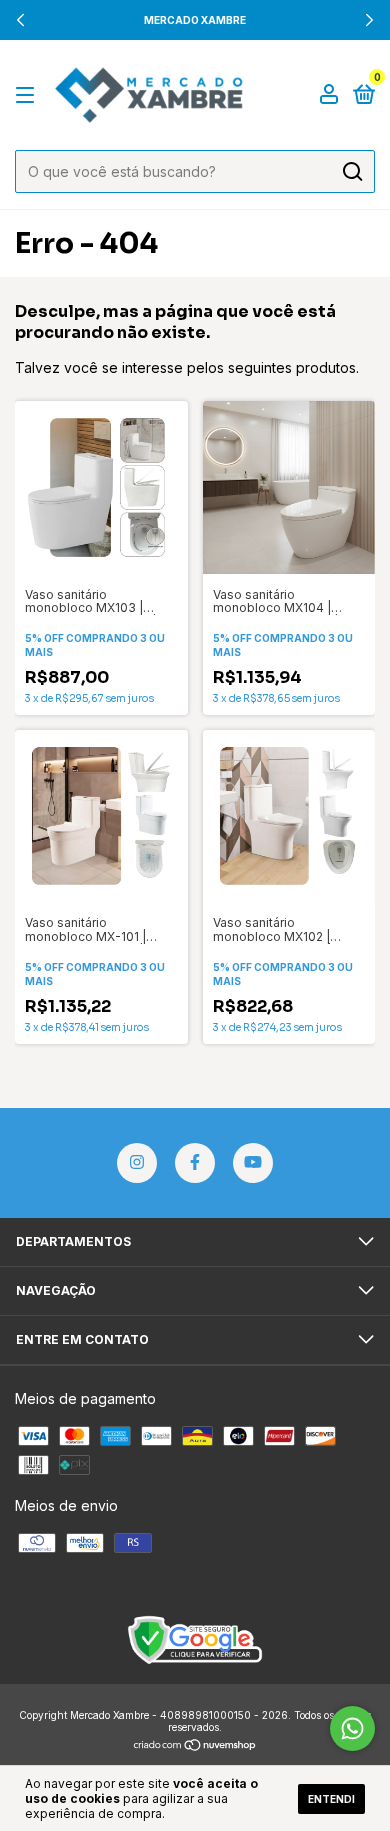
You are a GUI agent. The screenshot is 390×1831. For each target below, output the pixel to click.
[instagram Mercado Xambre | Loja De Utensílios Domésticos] (137, 1163)
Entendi (331, 1799)
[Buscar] (351, 172)
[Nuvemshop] (195, 1746)
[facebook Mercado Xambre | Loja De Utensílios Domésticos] (195, 1163)
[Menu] (28, 95)
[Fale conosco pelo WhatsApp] (352, 1728)
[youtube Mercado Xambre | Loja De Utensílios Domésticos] (253, 1163)
